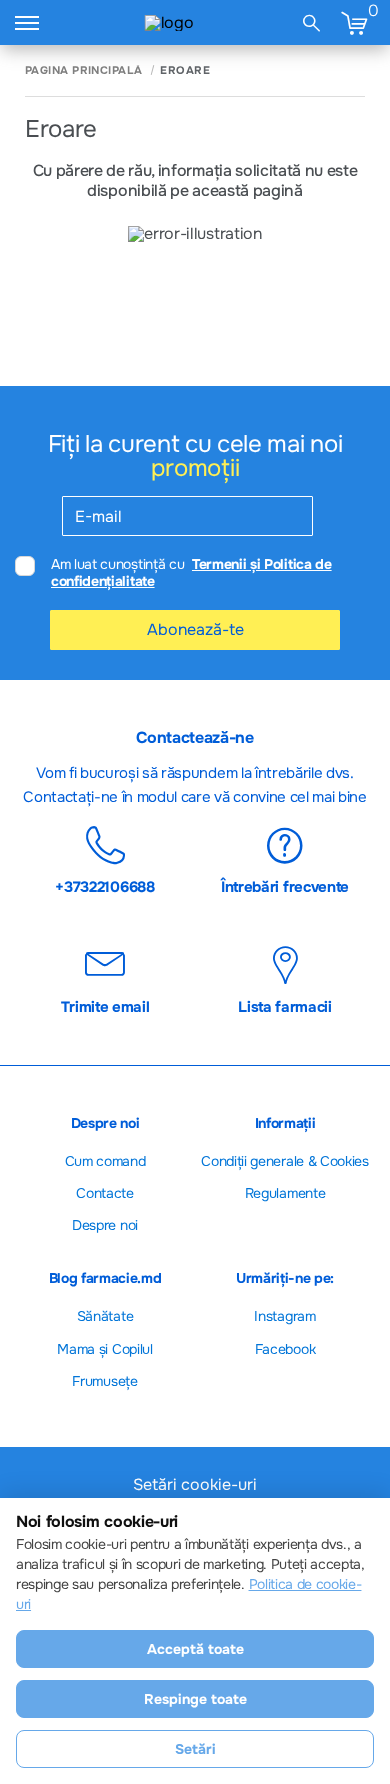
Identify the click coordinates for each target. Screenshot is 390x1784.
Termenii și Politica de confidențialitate (191, 572)
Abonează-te (195, 629)
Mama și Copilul (104, 1349)
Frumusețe (104, 1381)
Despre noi (105, 1225)
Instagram (284, 1316)
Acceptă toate (195, 1649)
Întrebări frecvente (285, 886)
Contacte (104, 1193)
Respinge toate (195, 1699)
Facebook (285, 1349)
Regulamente (285, 1193)
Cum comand (105, 1161)
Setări (195, 1749)
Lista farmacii (285, 1006)
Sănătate (105, 1316)
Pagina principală (83, 70)
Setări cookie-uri (195, 1485)
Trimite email (105, 1006)
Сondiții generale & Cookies (284, 1161)
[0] (354, 22)
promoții (195, 468)
